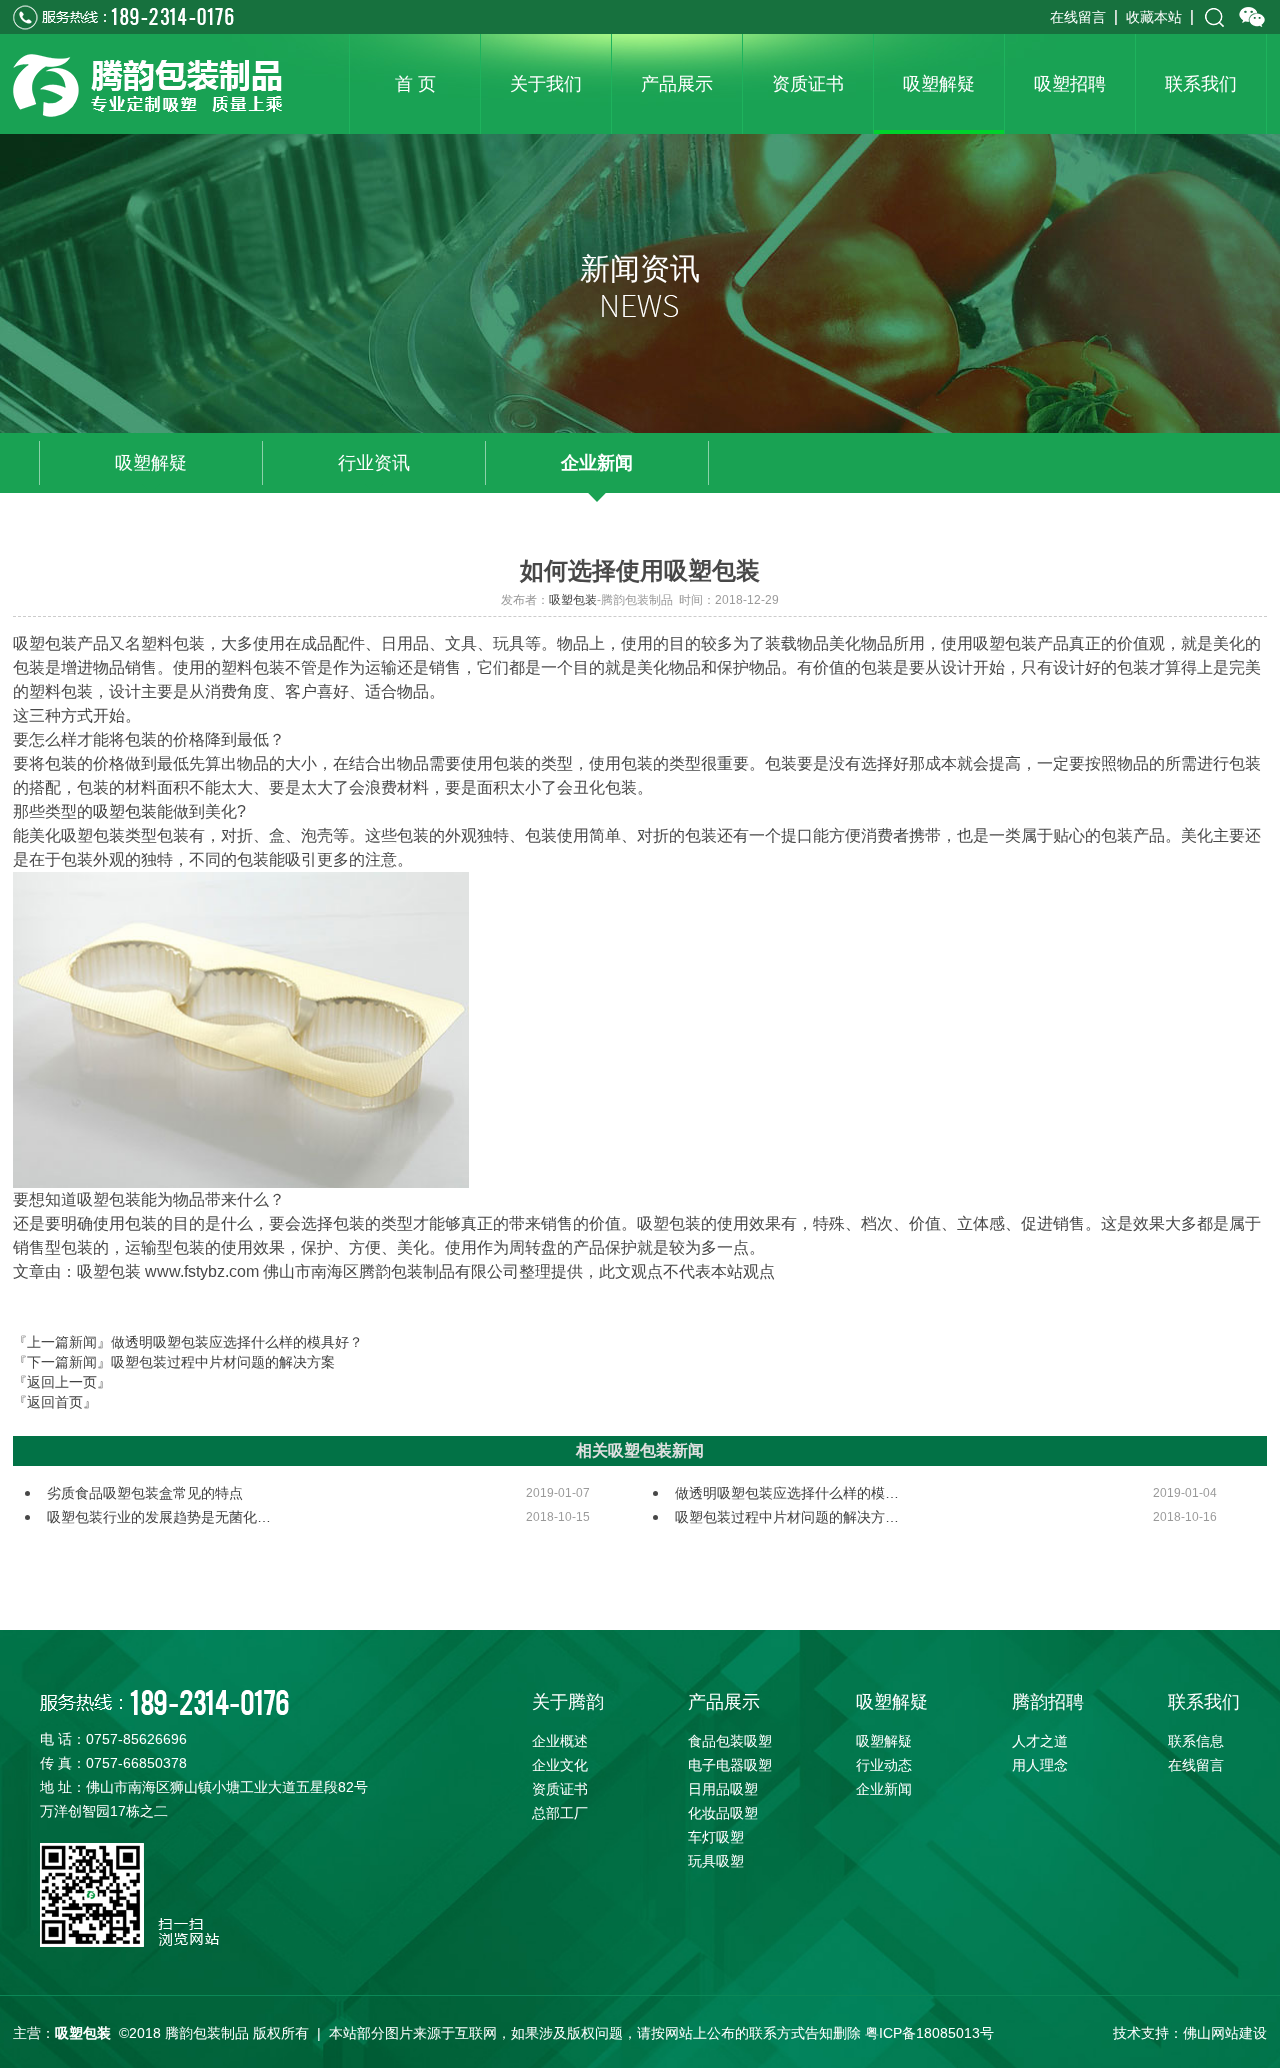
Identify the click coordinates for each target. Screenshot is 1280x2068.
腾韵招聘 (1048, 1702)
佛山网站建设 (1225, 2033)
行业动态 (884, 1765)
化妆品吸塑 (723, 1813)
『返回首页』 (55, 1402)
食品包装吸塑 (730, 1741)
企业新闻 (597, 463)
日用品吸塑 (723, 1789)
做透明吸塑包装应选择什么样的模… (787, 1493)
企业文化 (560, 1765)
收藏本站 (1154, 17)
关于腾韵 (568, 1702)
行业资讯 (374, 463)
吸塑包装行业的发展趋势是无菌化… (159, 1517)
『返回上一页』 (62, 1382)
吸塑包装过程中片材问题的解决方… (787, 1517)
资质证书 (560, 1789)
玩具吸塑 (716, 1861)
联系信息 (1196, 1741)
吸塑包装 (573, 600)
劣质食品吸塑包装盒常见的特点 (145, 1493)
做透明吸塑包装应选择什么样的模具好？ (237, 1342)
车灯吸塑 (716, 1837)
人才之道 (1040, 1741)
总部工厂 (560, 1813)
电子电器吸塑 (730, 1765)
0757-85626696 (136, 1739)
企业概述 (560, 1741)
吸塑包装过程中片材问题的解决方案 (223, 1362)
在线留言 (1078, 17)
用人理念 (1040, 1765)
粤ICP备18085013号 (929, 2033)
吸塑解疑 (151, 463)
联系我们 (1204, 1702)
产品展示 (724, 1702)
